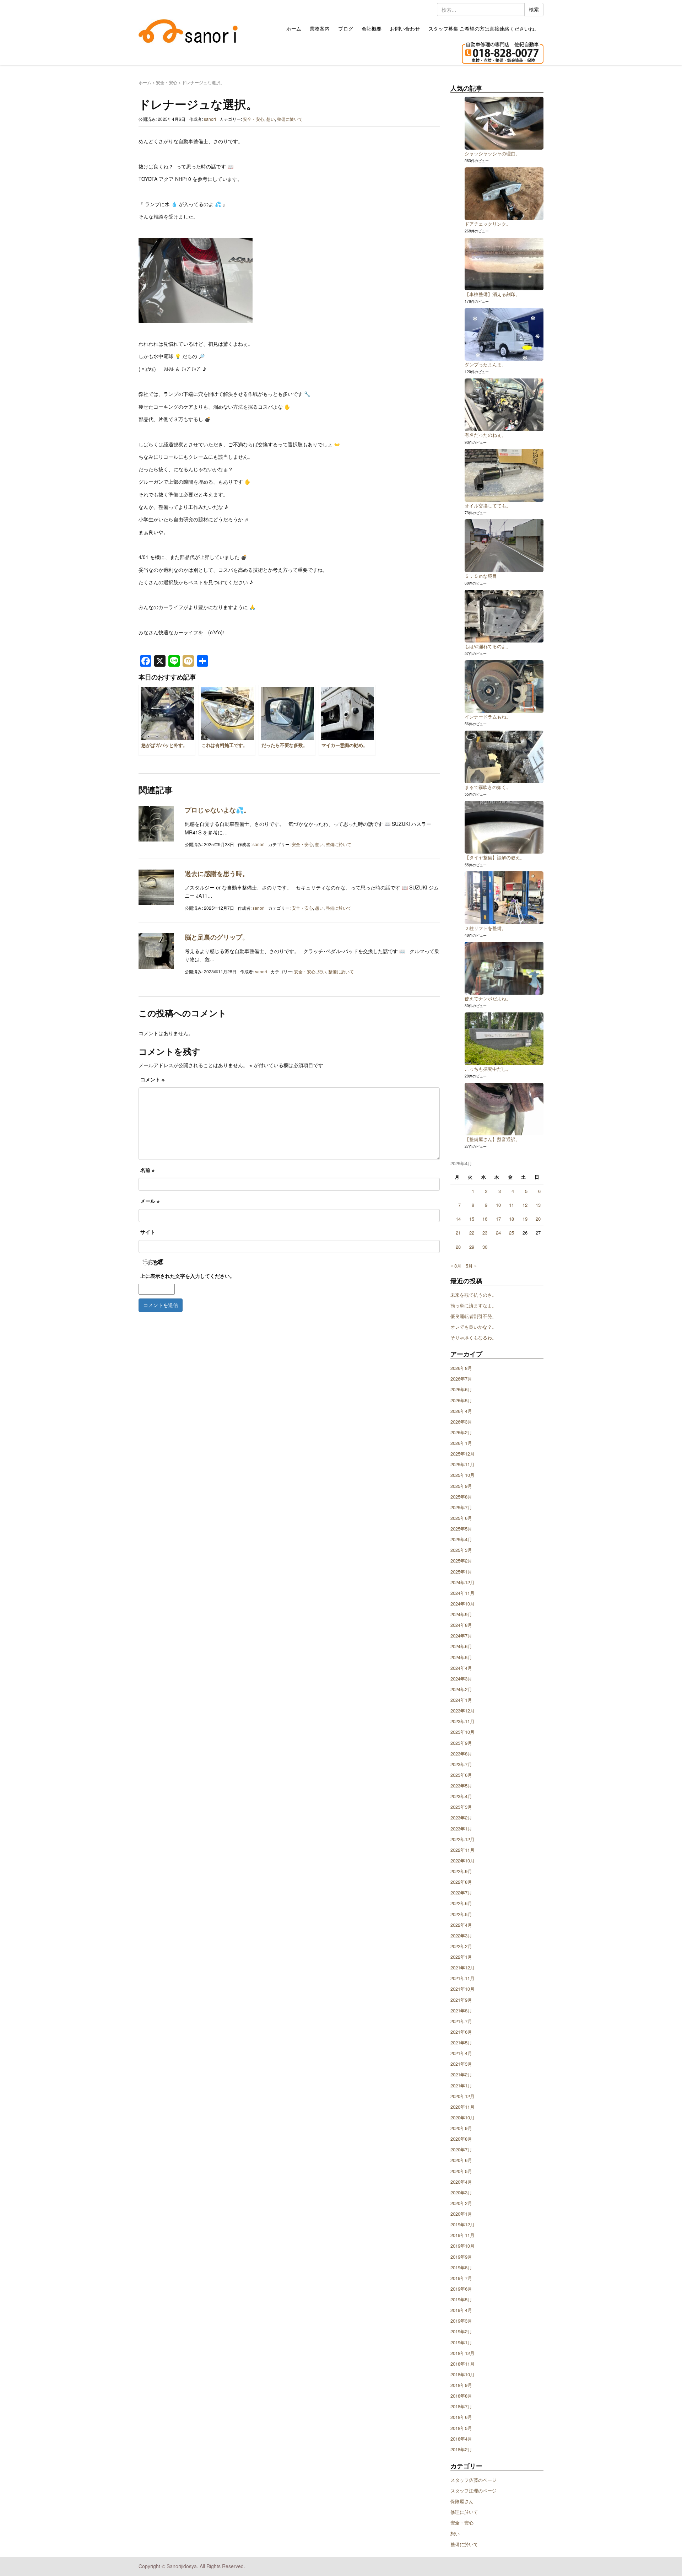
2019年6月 (461, 2289)
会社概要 (372, 28)
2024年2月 (461, 1689)
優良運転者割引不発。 (473, 1316)
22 (472, 1233)
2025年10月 (462, 1475)
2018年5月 (461, 2428)
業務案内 (320, 28)
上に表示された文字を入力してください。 (188, 1276)
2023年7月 (461, 1764)
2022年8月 (461, 1882)
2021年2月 (461, 2074)
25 (511, 1233)
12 (525, 1205)
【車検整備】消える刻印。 (492, 294)
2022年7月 (461, 1892)
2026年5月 (461, 1400)
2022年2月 (461, 1946)
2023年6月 (461, 1775)
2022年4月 (461, 1925)
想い (271, 119)
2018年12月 (462, 2353)
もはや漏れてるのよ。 (488, 646)
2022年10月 (462, 1860)
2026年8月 (461, 1368)
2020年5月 (461, 2171)
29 (472, 1247)
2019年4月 (461, 2310)
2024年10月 (462, 1604)
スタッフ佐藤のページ (473, 2480)
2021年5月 (461, 2042)
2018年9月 (461, 2385)
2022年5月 (461, 1914)
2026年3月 (461, 1422)
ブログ (346, 28)
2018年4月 (461, 2439)
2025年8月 (461, 1497)
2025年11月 (462, 1464)
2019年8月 (461, 2267)
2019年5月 (461, 2299)
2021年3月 (461, 2064)
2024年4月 (461, 1668)
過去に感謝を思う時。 (217, 873)
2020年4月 (461, 2182)
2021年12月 (462, 1967)
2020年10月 (462, 2117)
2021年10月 (462, 1989)
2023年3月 (461, 1807)
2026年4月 (461, 1411)
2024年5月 (461, 1657)
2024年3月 (461, 1679)
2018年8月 (461, 2396)
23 (485, 1233)
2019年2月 (461, 2331)
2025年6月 (461, 1518)
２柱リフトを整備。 (485, 928)
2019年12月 (462, 2224)
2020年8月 (461, 2139)
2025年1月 (461, 1572)
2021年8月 (461, 2010)
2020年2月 (461, 2203)
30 (485, 1247)
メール (150, 1201)
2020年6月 (461, 2160)
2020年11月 (462, 2107)
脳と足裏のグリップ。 (217, 937)
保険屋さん (462, 2501)
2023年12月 (462, 1711)
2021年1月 (461, 2085)
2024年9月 (461, 1614)
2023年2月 (461, 1817)
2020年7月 (461, 2149)
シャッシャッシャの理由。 (492, 153)
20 (538, 1219)
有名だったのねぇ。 (485, 435)
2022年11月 (462, 1850)
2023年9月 (461, 1743)
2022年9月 (461, 1871)
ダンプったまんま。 (485, 364)
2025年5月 (461, 1529)
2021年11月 (462, 1978)
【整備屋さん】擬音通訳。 (492, 1139)
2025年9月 (461, 1486)
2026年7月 (461, 1379)
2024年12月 (462, 1582)
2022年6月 (461, 1903)
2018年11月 (462, 2364)
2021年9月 (461, 2000)
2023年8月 (461, 1754)
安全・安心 (167, 82)
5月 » (471, 1266)
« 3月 (456, 1266)
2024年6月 (461, 1646)
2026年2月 (461, 1432)
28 (458, 1247)
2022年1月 (461, 1957)
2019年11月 (462, 2235)
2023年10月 (462, 1732)
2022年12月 (462, 1839)
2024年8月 (461, 1625)
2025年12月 (462, 1454)
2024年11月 (462, 1593)
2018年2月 (461, 2449)
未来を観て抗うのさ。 (473, 1295)
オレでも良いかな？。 (473, 1327)
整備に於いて (290, 119)
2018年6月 (461, 2417)
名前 (147, 1170)
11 (511, 1205)
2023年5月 (461, 1786)
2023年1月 (461, 1829)
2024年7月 (461, 1636)
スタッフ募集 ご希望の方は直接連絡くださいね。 (484, 28)
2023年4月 (461, 1796)
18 (511, 1219)
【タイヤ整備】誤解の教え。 (495, 857)
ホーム (294, 28)
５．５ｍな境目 (481, 576)
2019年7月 (461, 2278)
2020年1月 (461, 2214)
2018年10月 (462, 2374)
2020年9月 (461, 2128)
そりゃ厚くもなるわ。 (473, 1337)
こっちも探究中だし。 (488, 1069)
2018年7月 (461, 2406)
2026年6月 (461, 1389)
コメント (152, 1079)
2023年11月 (462, 1721)
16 (485, 1219)
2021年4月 (461, 2053)
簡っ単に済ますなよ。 (473, 1305)
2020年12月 (462, 2096)
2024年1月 (461, 1700)
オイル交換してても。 (488, 505)
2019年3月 (461, 2321)
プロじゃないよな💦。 (217, 810)
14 (458, 1219)
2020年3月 (461, 2192)
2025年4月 (461, 1539)
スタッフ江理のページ (473, 2491)
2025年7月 (461, 1507)
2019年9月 (461, 2257)
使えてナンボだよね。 (488, 998)
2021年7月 (461, 2021)
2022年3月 (461, 1935)
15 (472, 1219)
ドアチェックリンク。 (488, 224)
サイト (148, 1232)
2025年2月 (461, 1561)
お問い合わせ (405, 28)
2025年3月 (461, 1550)
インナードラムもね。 (488, 717)
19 (525, 1219)
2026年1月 (461, 1443)
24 (498, 1233)
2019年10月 (462, 2246)
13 (538, 1205)
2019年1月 (461, 2342)
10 (498, 1205)
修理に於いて (464, 2512)
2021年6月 (461, 2032)
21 (458, 1233)
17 (498, 1219)
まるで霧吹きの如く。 (488, 787)
